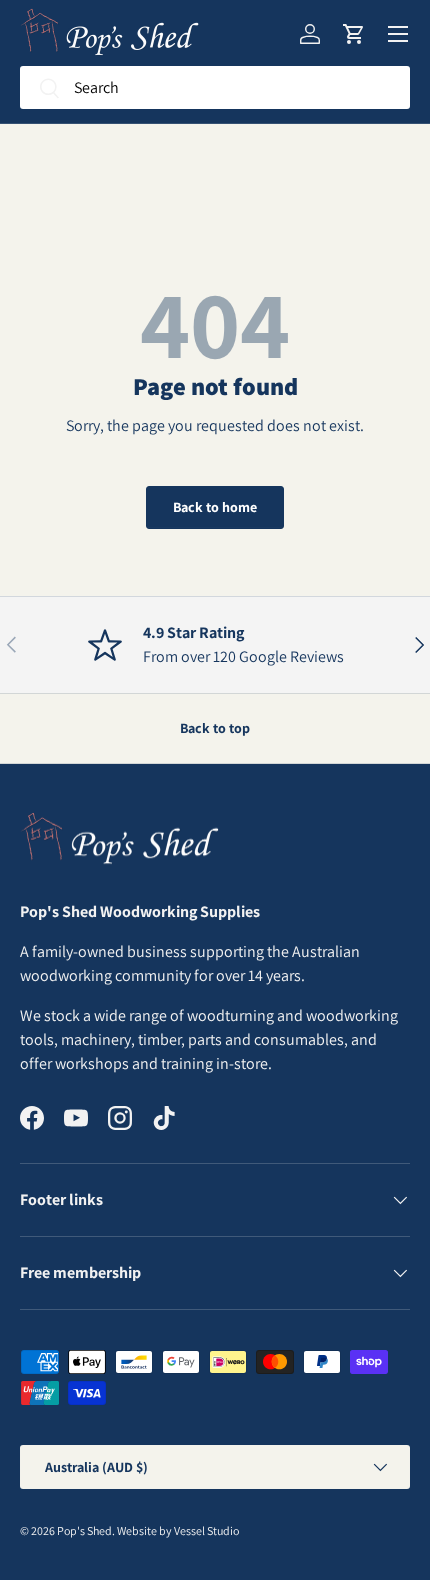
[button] (354, 34)
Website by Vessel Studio (178, 1530)
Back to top (215, 728)
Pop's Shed (84, 1530)
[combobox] (215, 87)
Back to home (215, 507)
